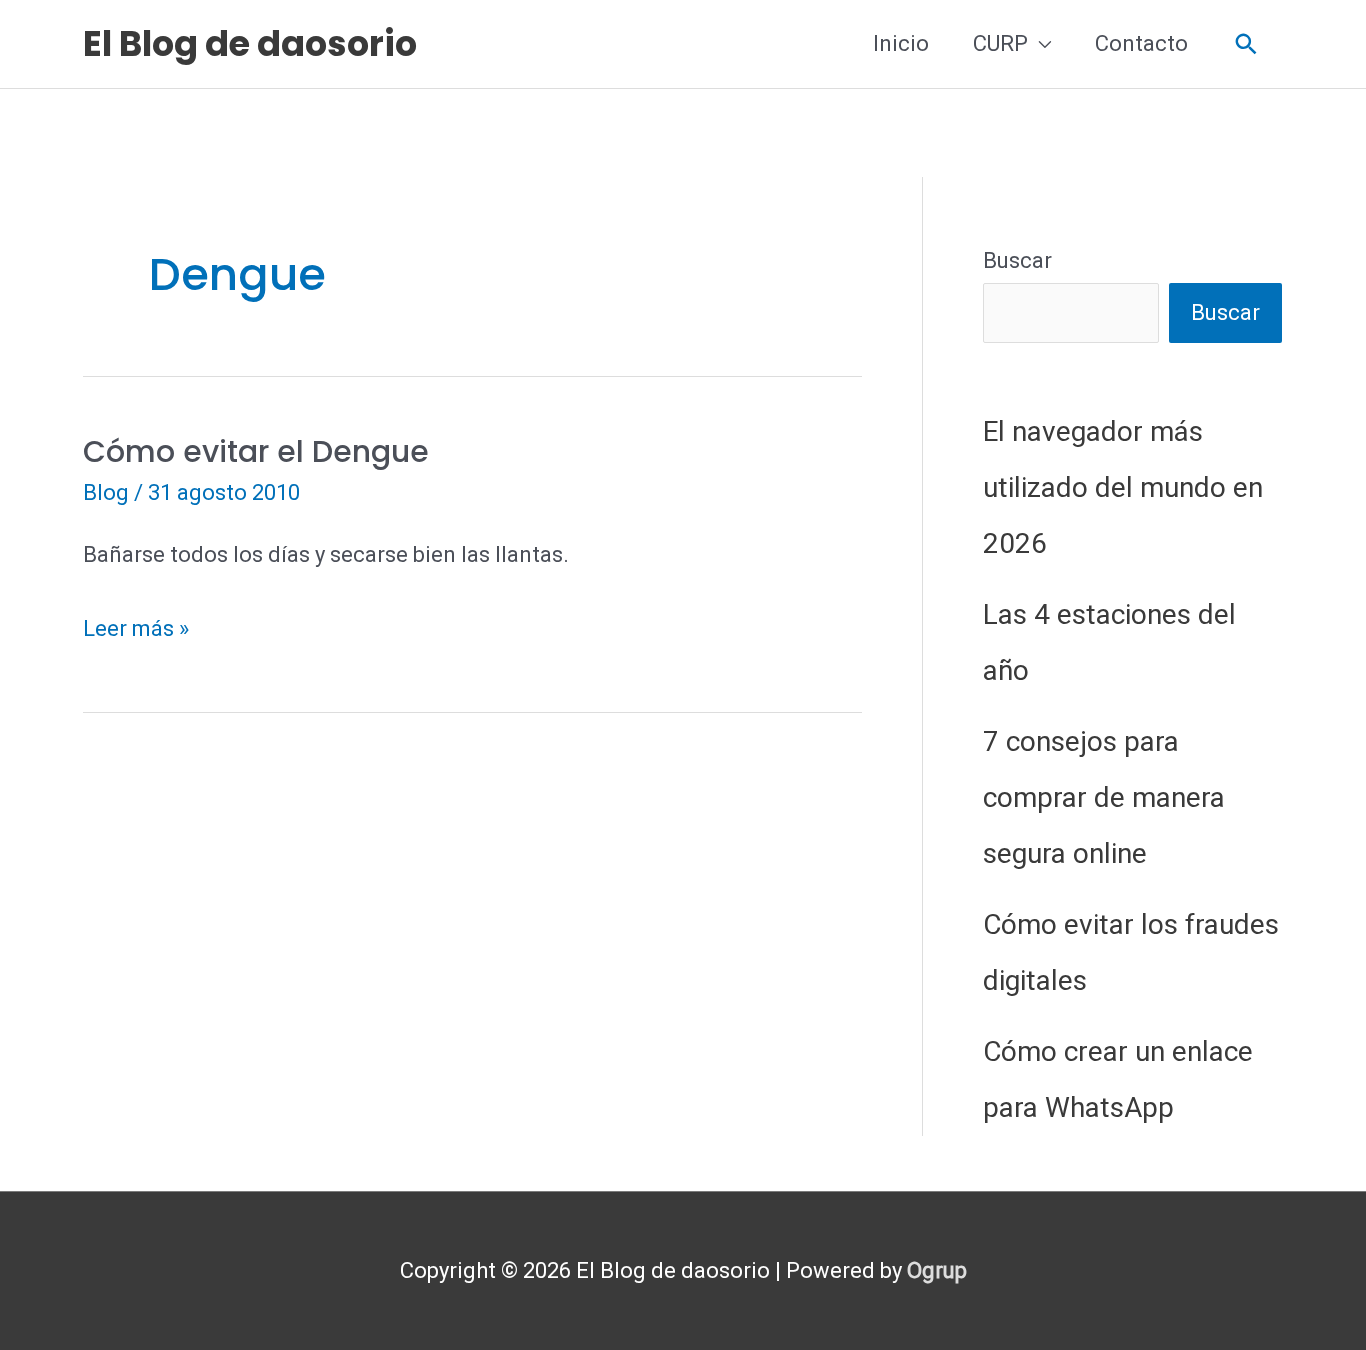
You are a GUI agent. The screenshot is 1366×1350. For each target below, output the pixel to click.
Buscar (1017, 260)
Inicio (901, 43)
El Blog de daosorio (250, 43)
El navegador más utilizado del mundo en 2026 (1123, 487)
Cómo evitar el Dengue (256, 451)
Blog (106, 492)
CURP (1000, 43)
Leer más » (136, 632)
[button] (1246, 44)
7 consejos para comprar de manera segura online (1104, 797)
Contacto (1141, 43)
